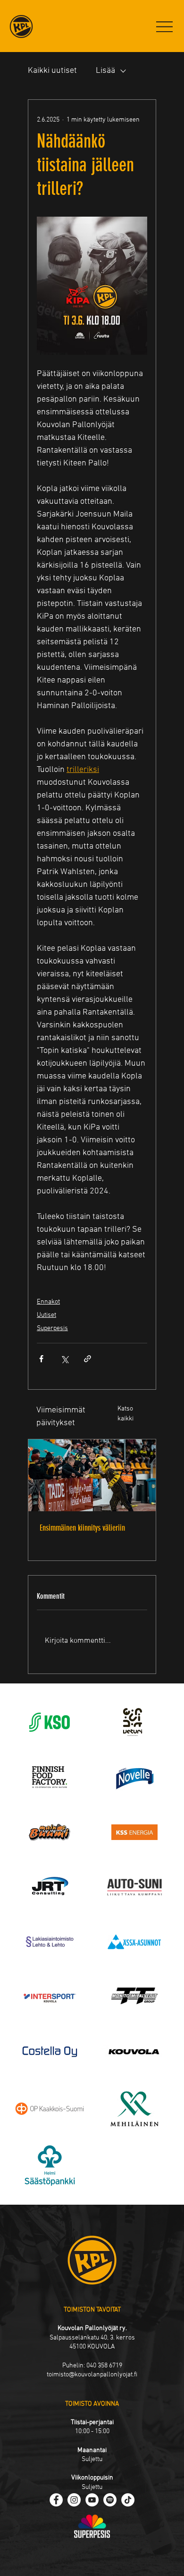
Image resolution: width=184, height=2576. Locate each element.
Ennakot (48, 1302)
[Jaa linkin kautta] (88, 1359)
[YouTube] (92, 2500)
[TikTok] (128, 2500)
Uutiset (46, 1315)
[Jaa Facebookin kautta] (41, 1359)
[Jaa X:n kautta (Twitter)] (64, 1359)
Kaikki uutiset (52, 71)
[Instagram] (74, 2500)
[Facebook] (56, 2500)
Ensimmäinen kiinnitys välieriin (82, 1528)
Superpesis (52, 1328)
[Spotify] (110, 2500)
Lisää (105, 71)
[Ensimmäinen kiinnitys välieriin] (92, 1475)
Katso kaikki (125, 1414)
